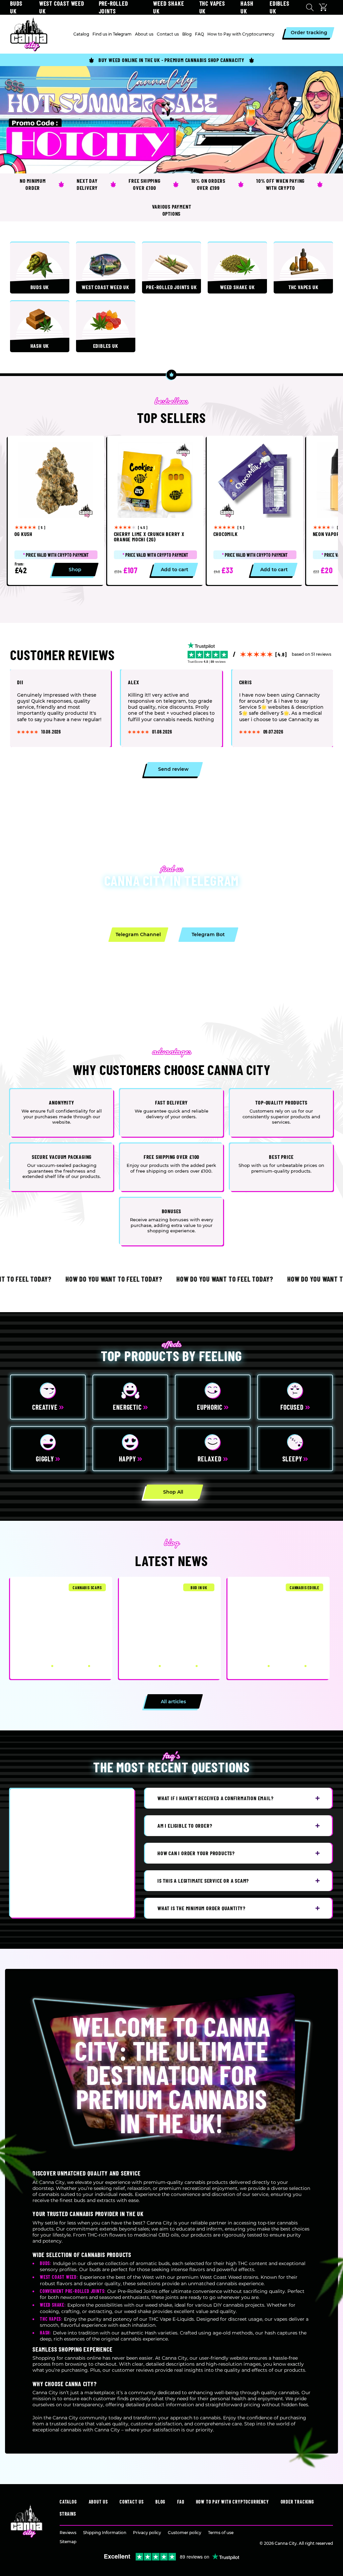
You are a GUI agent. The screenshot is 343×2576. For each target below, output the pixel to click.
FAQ (181, 2502)
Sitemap (68, 2542)
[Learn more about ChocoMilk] (255, 510)
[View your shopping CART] (325, 7)
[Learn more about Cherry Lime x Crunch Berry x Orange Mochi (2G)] (155, 510)
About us (98, 2502)
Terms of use (221, 2533)
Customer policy (185, 2533)
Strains (68, 2514)
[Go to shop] (171, 120)
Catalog (68, 2502)
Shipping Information (105, 2533)
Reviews (68, 2533)
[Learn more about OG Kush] (56, 510)
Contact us (132, 2502)
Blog (160, 2502)
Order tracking (297, 2502)
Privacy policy (147, 2533)
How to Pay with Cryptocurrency (232, 2502)
